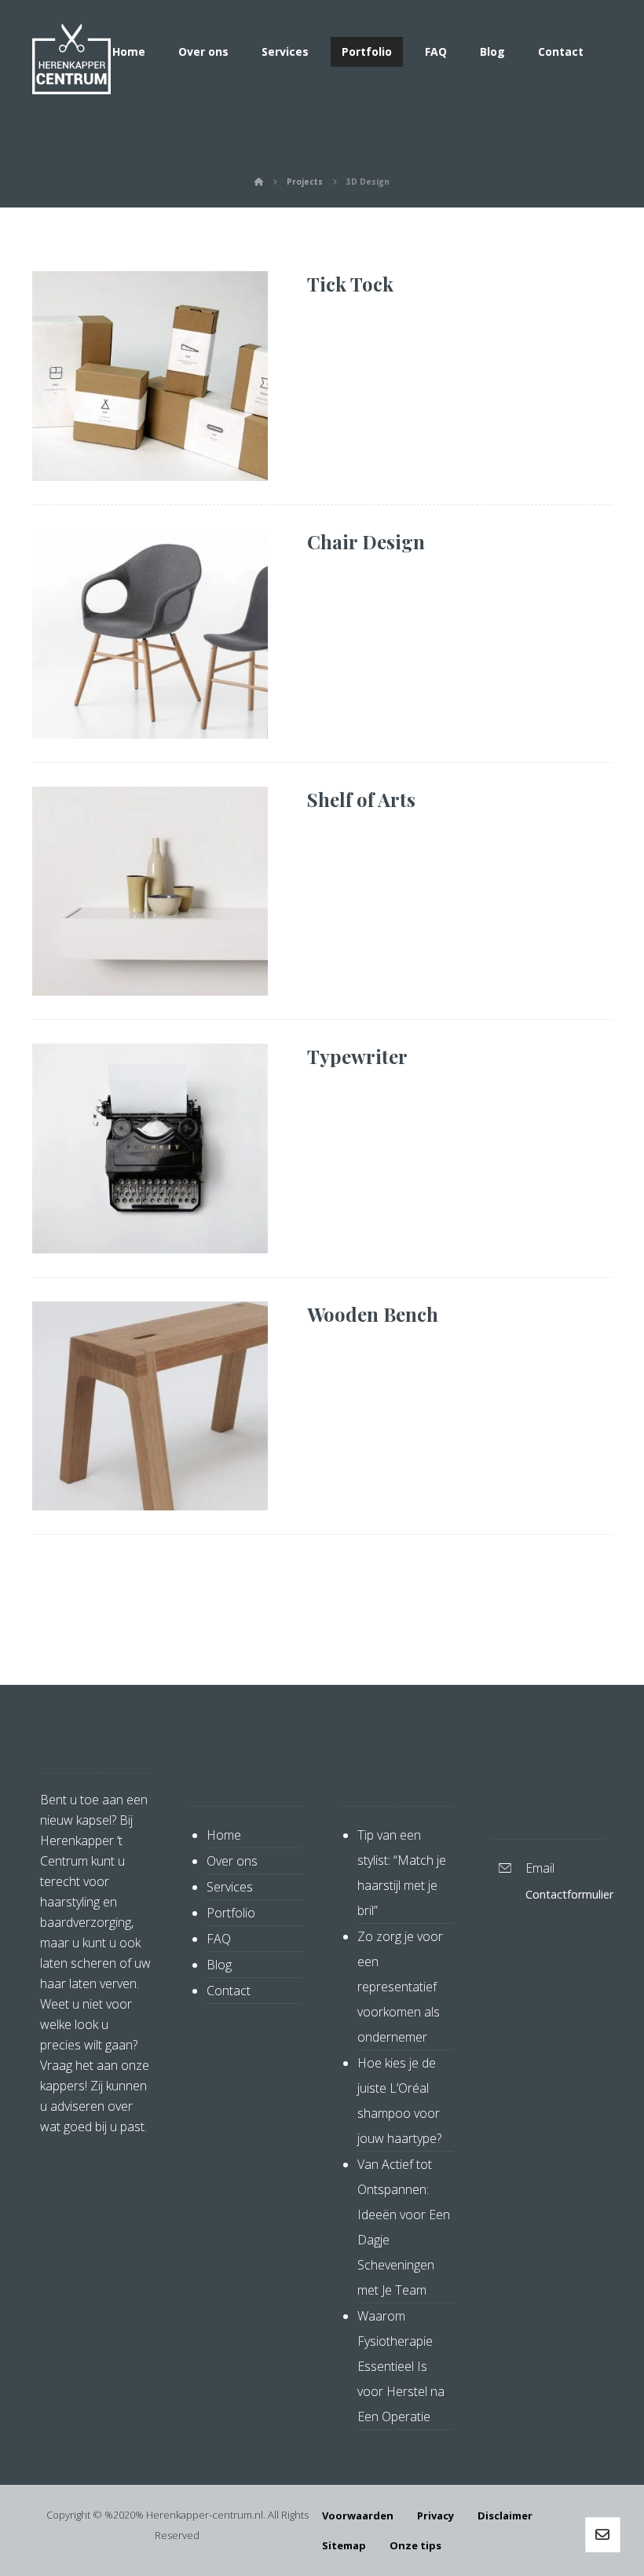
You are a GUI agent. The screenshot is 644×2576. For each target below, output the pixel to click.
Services (230, 1887)
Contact (229, 1991)
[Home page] (259, 182)
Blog (219, 1965)
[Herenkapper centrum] (71, 59)
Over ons (232, 1861)
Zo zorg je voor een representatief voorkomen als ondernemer (400, 1987)
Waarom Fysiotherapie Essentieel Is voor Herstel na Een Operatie (401, 2366)
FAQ (219, 1939)
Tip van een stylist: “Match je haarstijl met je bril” (402, 1873)
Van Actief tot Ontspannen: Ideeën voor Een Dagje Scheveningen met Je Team (404, 2227)
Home (224, 1835)
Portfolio (231, 1913)
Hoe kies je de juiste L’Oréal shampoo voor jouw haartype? (399, 2101)
